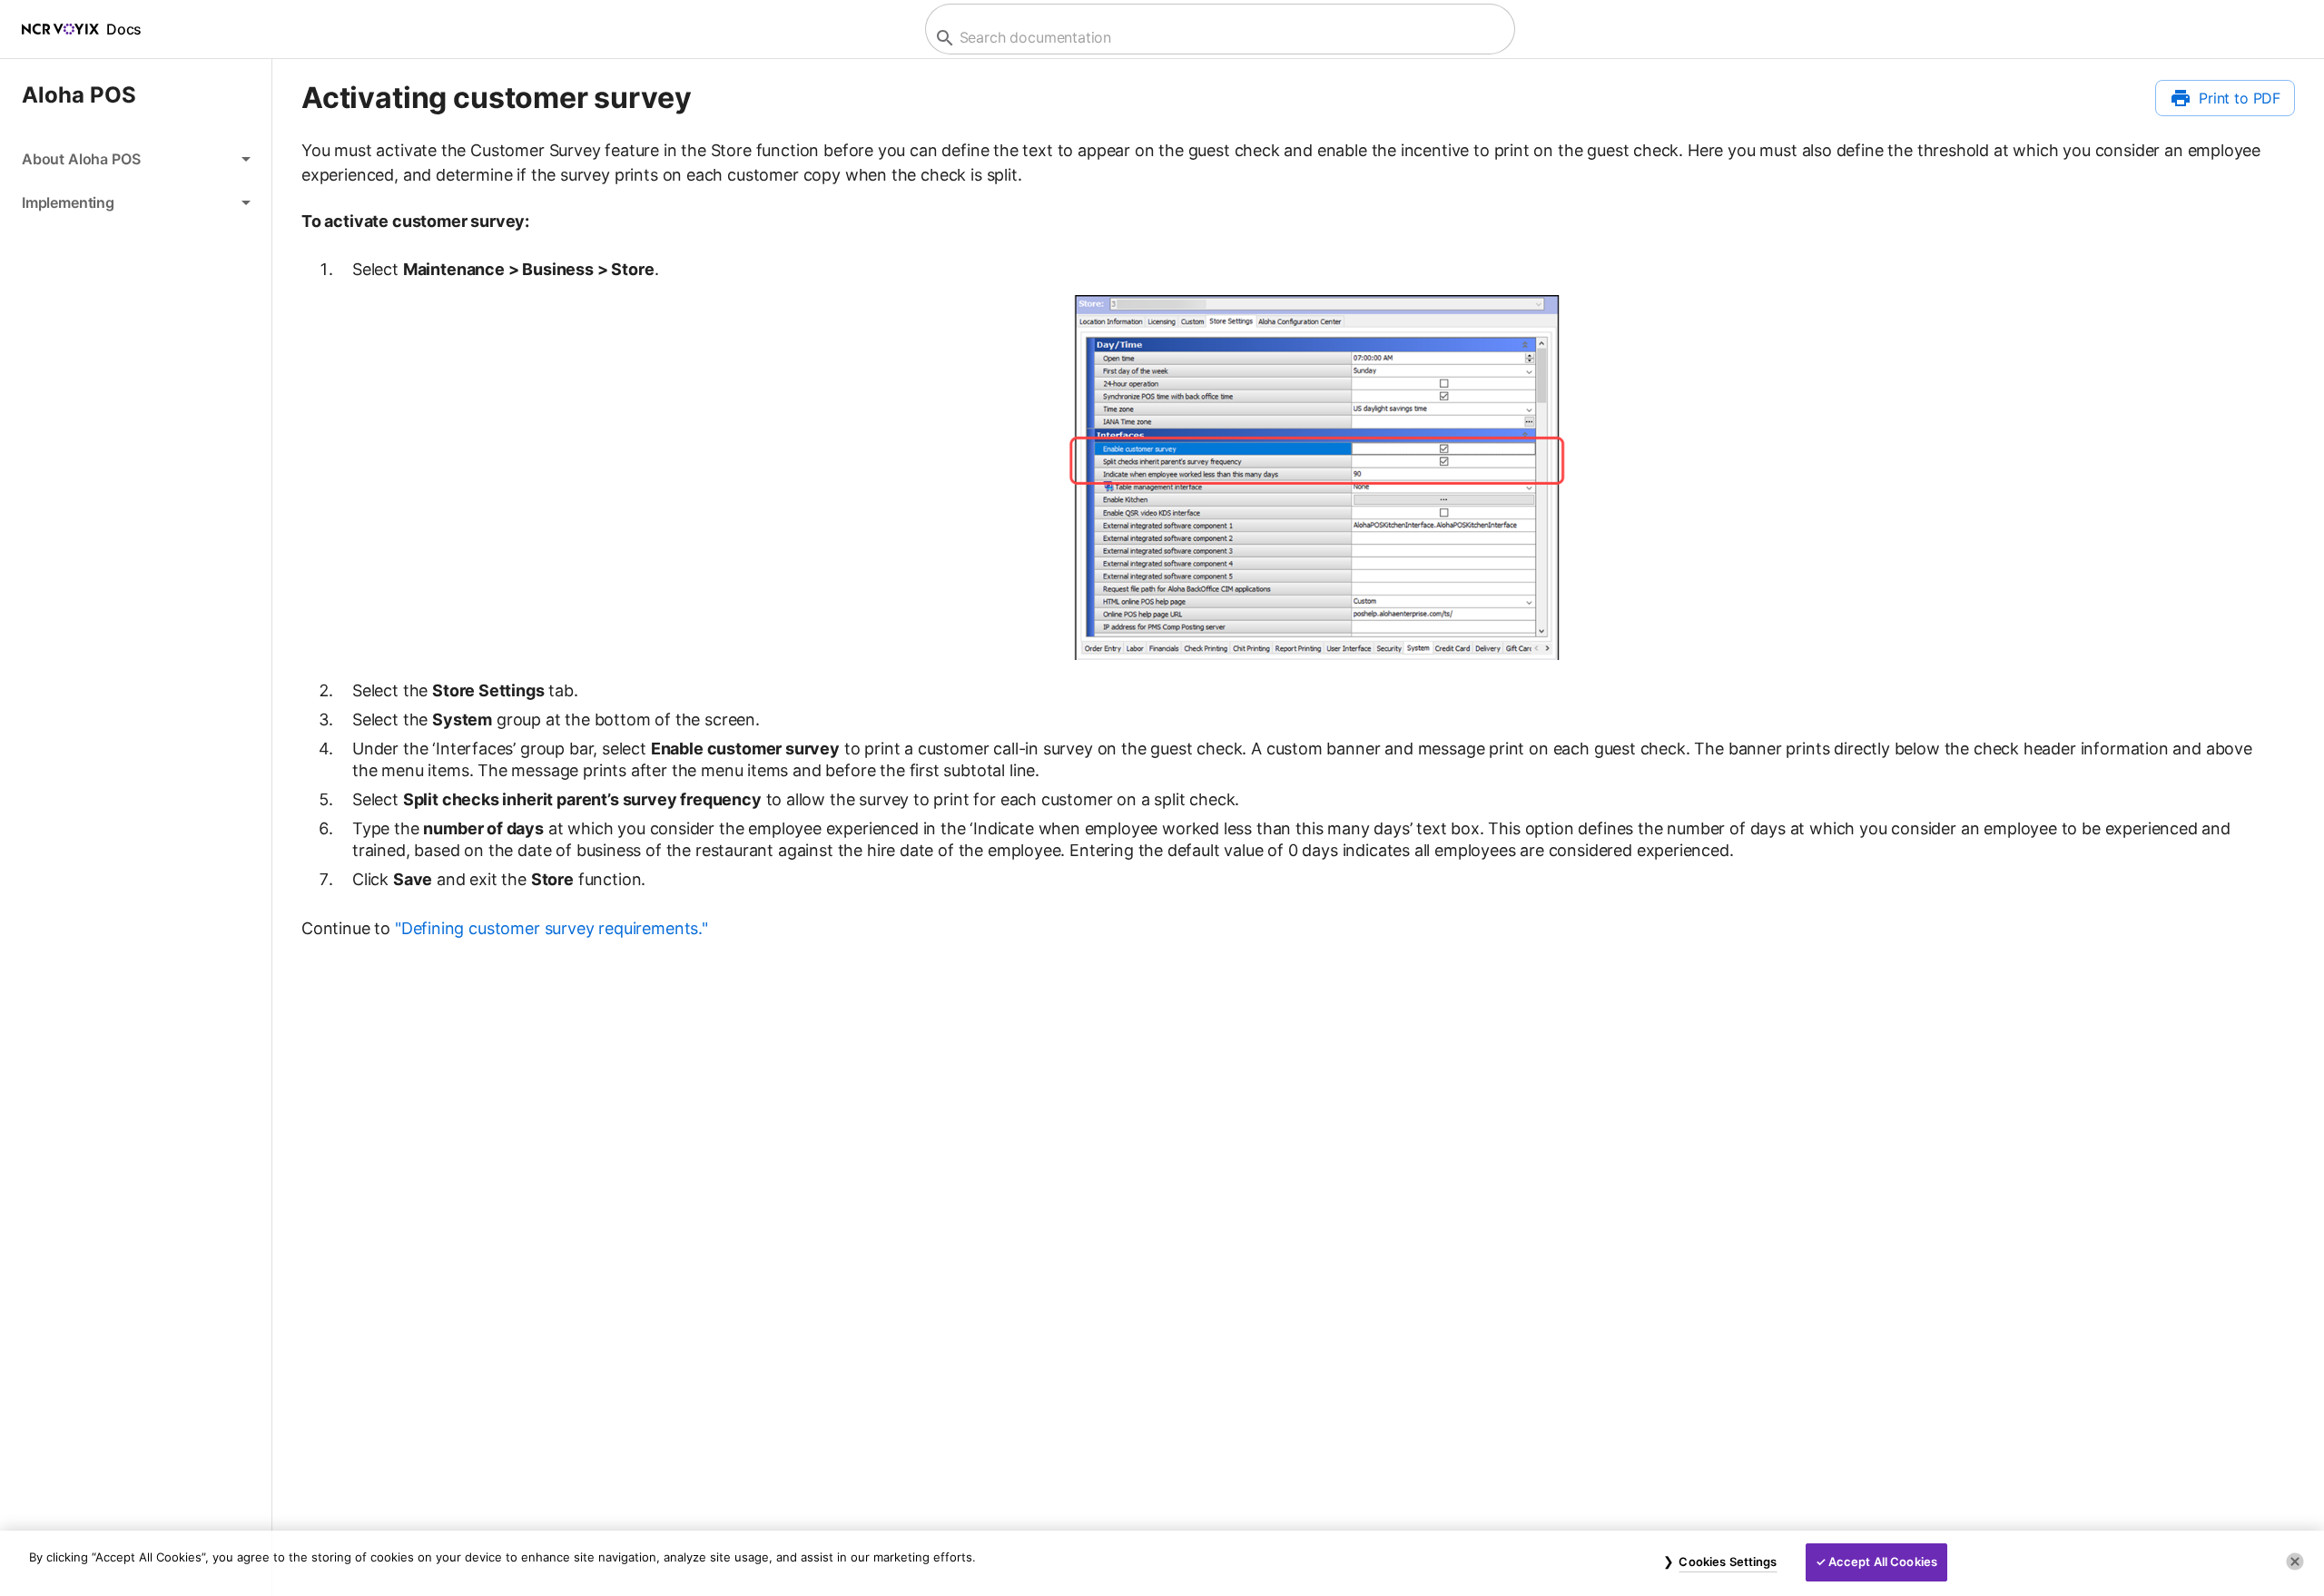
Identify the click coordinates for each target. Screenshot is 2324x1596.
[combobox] (1218, 38)
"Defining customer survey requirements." (551, 928)
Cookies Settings (1728, 1562)
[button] (136, 159)
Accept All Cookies (1883, 1562)
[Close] (2295, 1562)
